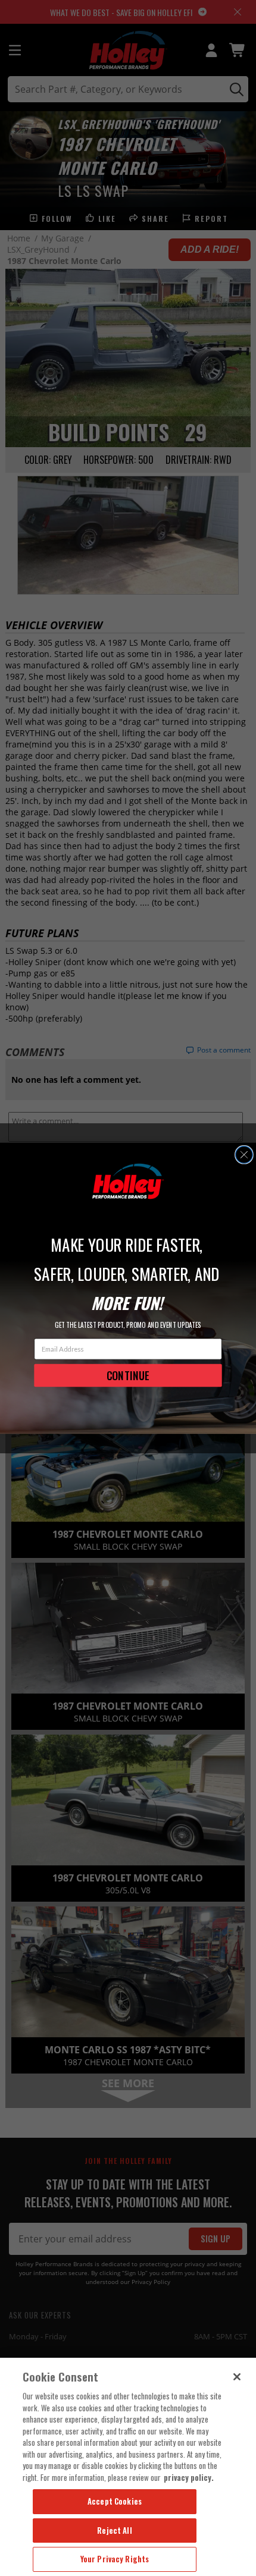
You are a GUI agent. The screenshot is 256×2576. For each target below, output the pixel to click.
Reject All (114, 2530)
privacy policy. (189, 2477)
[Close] (237, 2377)
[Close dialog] (244, 1155)
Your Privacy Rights (115, 2559)
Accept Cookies (115, 2501)
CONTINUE (128, 1375)
